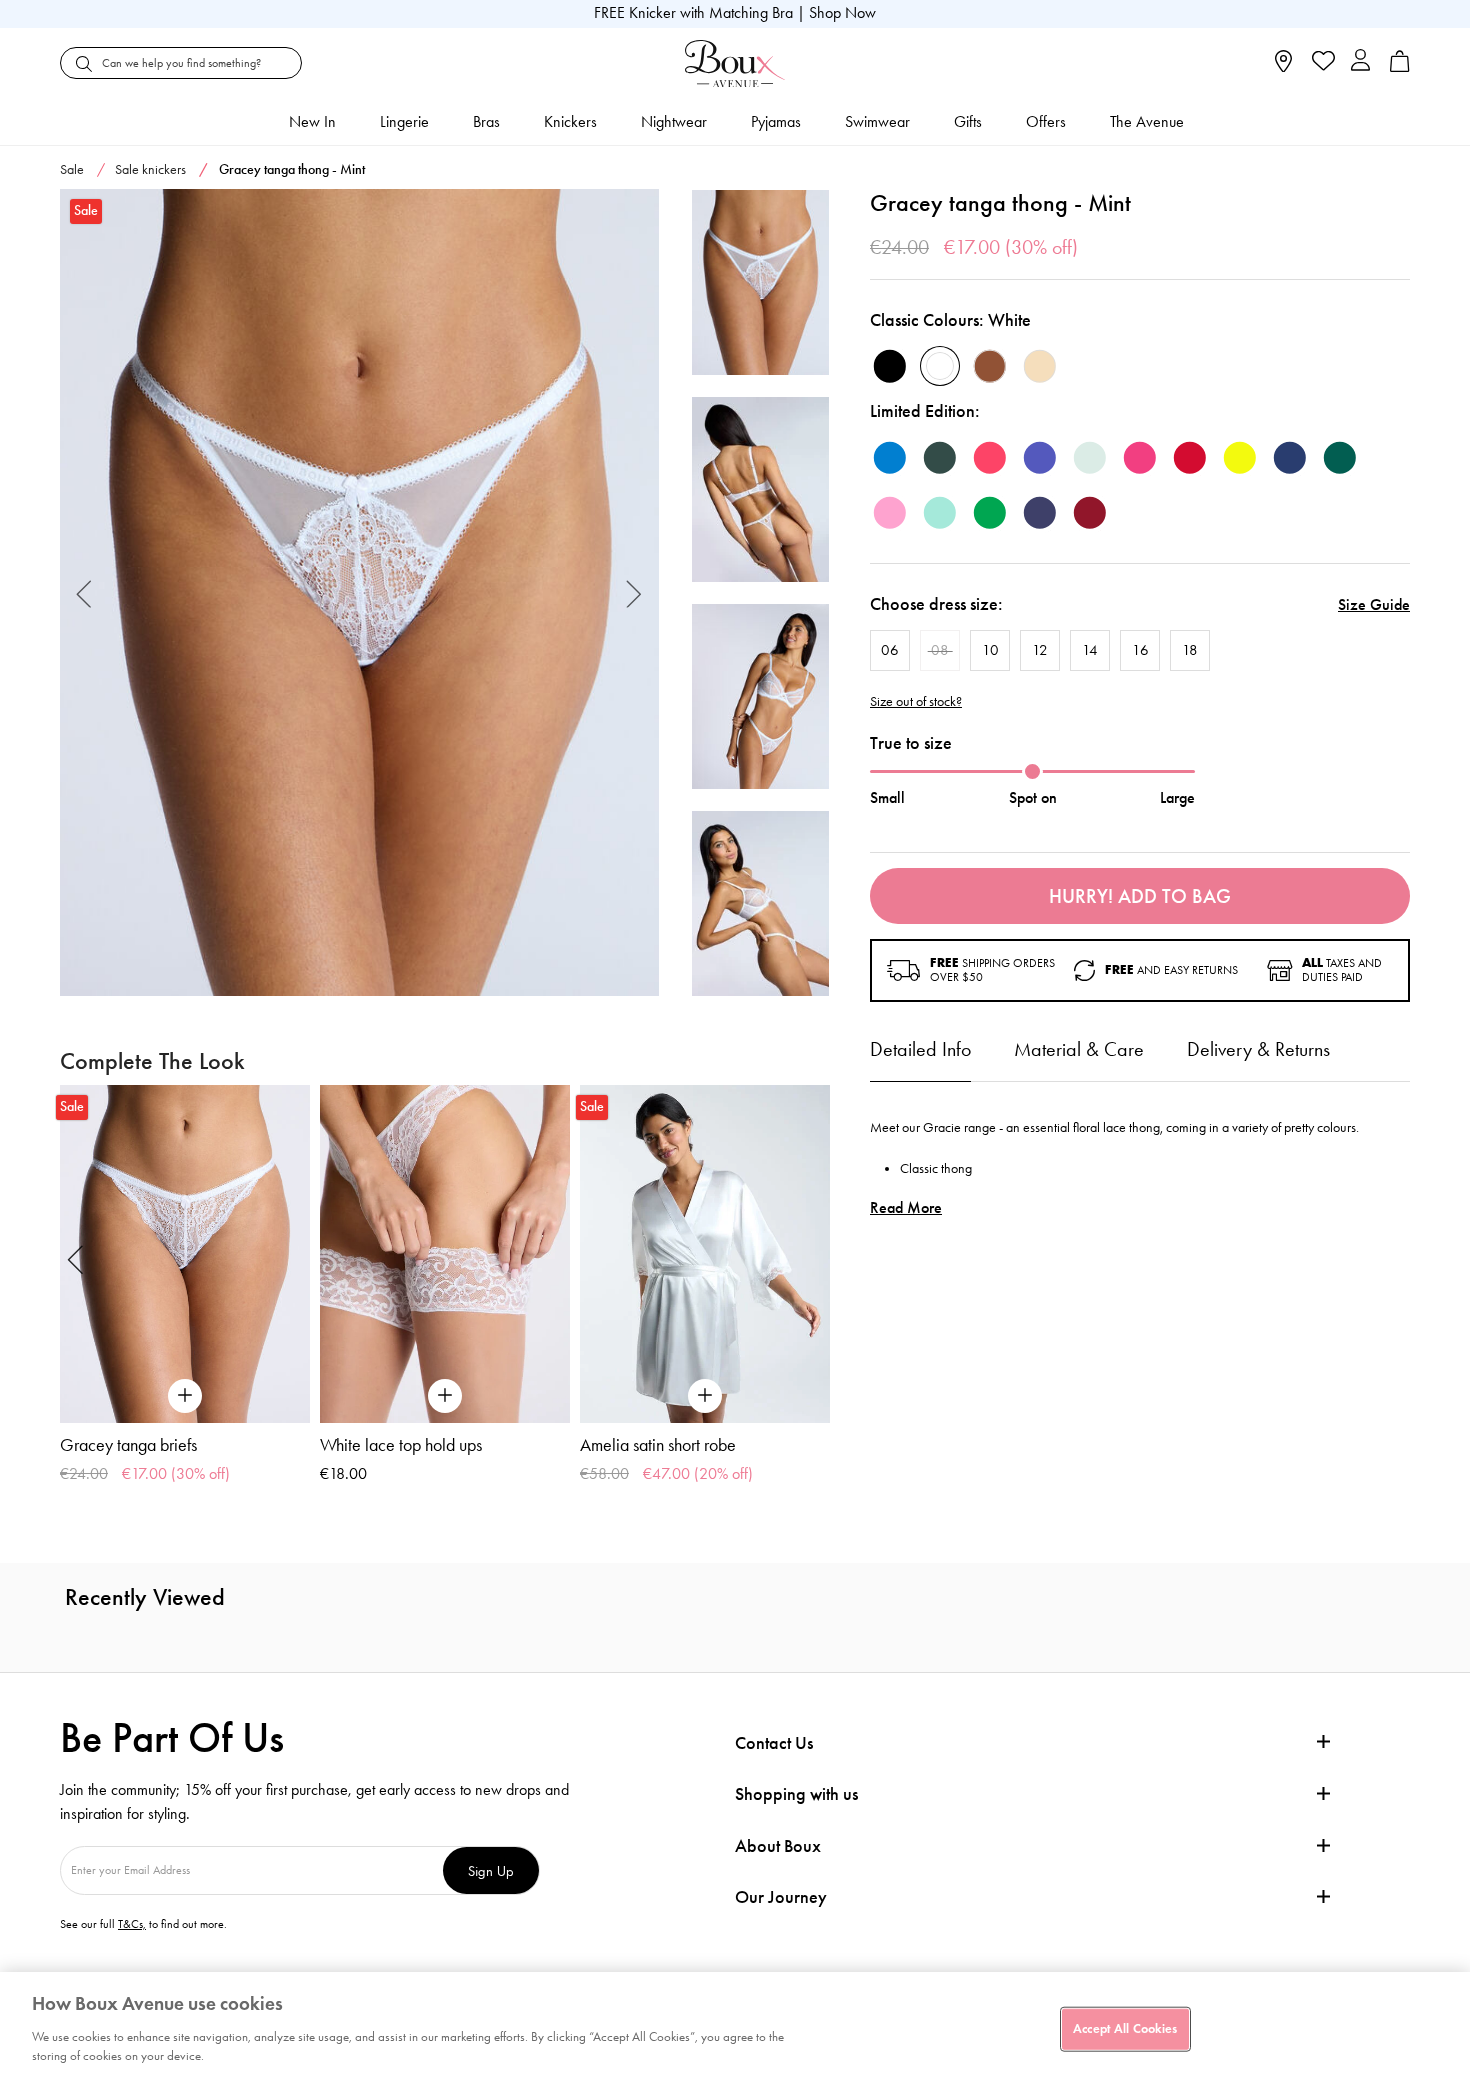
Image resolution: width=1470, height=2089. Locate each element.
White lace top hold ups (401, 1445)
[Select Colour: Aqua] (940, 513)
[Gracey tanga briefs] (185, 1253)
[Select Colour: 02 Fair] (1040, 366)
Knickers (570, 121)
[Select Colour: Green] (990, 513)
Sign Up (491, 1870)
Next (634, 592)
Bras (486, 121)
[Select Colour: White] (940, 366)
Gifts (968, 121)
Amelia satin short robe (658, 1445)
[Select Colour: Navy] (1040, 513)
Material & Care (1079, 1049)
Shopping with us (796, 1794)
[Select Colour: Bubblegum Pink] (890, 513)
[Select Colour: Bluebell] (890, 458)
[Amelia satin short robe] (705, 1253)
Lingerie (404, 121)
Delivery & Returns (1258, 1049)
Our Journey (781, 1897)
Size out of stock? (916, 702)
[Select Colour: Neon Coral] (990, 458)
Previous (84, 592)
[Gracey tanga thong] (359, 593)
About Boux (778, 1846)
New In (312, 121)
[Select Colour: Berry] (1090, 513)
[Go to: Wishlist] (1321, 63)
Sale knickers (150, 169)
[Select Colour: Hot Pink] (1140, 458)
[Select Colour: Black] (890, 366)
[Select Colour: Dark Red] (1190, 458)
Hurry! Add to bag (1140, 896)
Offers (1046, 121)
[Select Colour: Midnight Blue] (1290, 458)
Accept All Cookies (1125, 2028)
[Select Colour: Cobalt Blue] (1040, 458)
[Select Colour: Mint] (1090, 458)
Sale (72, 169)
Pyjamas (776, 121)
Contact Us (774, 1743)
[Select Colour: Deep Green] (940, 458)
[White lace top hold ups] (445, 1253)
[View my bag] (1400, 67)
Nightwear (674, 121)
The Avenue (1147, 121)
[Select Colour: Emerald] (1340, 458)
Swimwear (877, 121)
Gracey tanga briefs (128, 1445)
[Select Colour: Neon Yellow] (1240, 458)
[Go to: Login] (1360, 62)
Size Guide (1374, 604)
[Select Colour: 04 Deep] (990, 366)
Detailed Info (920, 1049)
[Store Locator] (1283, 67)
